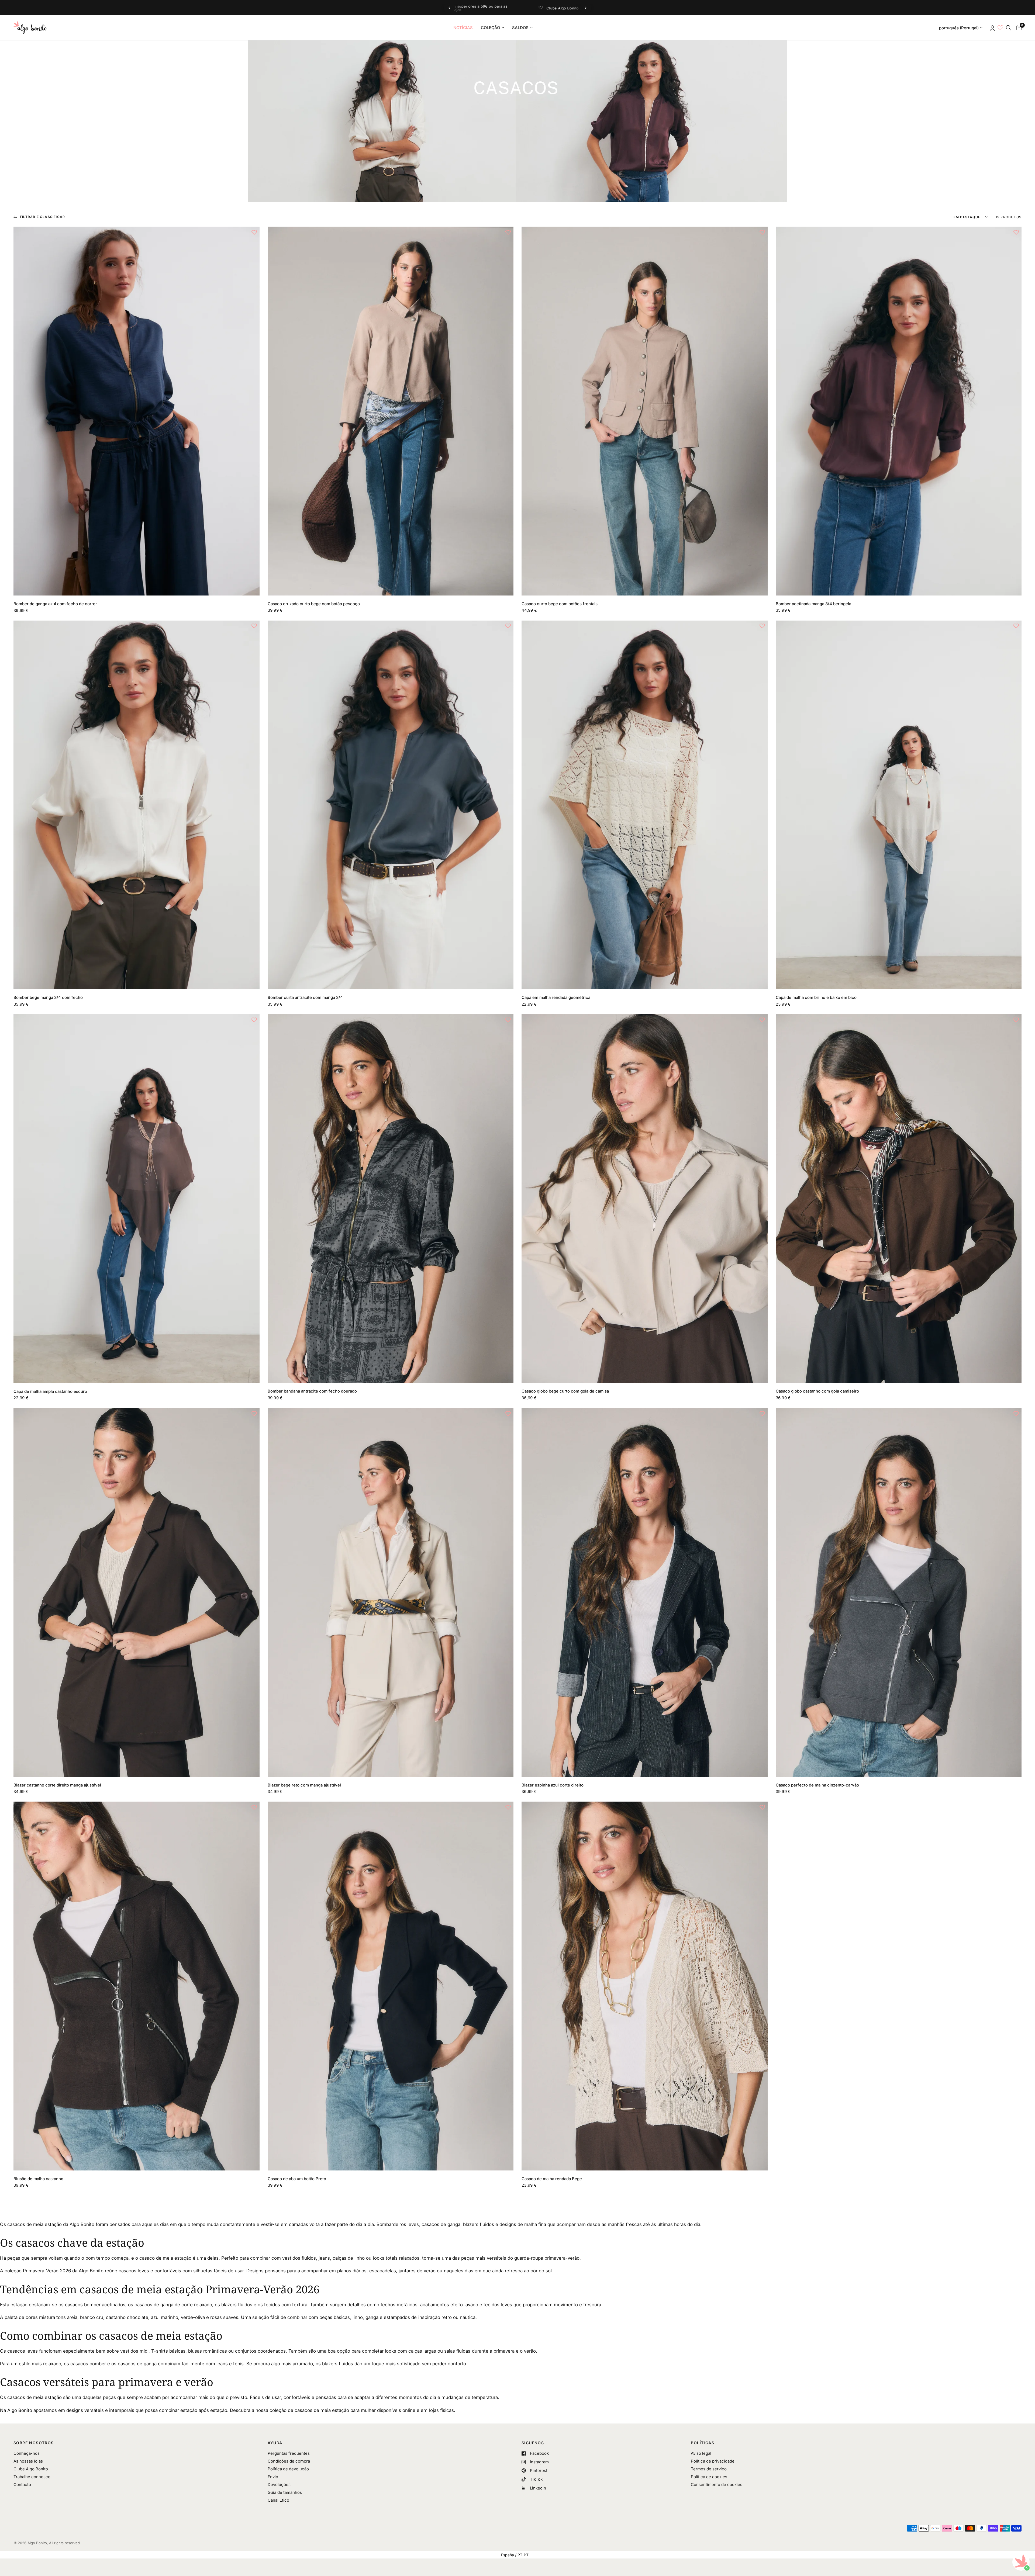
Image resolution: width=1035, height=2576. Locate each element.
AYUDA (275, 2443)
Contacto (22, 2485)
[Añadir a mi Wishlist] (254, 232)
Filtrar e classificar (42, 217)
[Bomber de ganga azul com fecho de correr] (137, 411)
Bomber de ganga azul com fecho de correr (55, 604)
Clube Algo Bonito (31, 2469)
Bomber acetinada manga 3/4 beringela (813, 604)
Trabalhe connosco (32, 2477)
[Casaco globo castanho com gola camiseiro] (899, 1199)
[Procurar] (1008, 28)
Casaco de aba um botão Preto (297, 2179)
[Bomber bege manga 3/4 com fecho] (137, 805)
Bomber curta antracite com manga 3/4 (305, 997)
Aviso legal (701, 2453)
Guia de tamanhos (285, 2492)
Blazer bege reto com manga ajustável (304, 1785)
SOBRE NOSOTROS (34, 2443)
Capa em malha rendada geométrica (556, 997)
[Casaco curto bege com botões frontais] (645, 411)
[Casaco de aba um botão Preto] (391, 1986)
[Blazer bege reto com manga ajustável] (391, 1592)
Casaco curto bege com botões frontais (560, 604)
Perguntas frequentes (289, 2453)
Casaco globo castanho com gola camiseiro (817, 1391)
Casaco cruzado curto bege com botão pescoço (314, 604)
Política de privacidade (713, 2461)
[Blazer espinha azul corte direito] (645, 1592)
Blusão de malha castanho (38, 2179)
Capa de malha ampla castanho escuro (50, 1391)
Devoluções (279, 2485)
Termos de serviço (709, 2469)
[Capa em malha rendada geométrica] (645, 805)
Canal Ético (278, 2500)
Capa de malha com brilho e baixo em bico (816, 997)
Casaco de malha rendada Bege (552, 2179)
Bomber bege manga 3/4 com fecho (48, 997)
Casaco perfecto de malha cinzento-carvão (817, 1785)
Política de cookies (709, 2477)
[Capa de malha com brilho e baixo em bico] (899, 805)
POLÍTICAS (703, 2443)
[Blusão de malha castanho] (137, 1986)
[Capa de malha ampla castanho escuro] (137, 1199)
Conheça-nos (27, 2453)
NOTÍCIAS (463, 28)
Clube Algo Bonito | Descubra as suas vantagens (522, 8)
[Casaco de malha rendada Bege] (645, 1986)
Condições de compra (289, 2461)
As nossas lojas (28, 2461)
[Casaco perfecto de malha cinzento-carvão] (899, 1592)
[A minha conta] (992, 28)
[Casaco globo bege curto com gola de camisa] (645, 1199)
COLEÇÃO (490, 28)
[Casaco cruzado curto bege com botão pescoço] (391, 411)
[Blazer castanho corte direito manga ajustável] (137, 1592)
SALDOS (520, 28)
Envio (273, 2477)
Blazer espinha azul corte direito (553, 1785)
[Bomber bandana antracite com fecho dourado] (391, 1199)
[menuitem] (463, 28)
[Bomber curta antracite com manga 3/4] (391, 805)
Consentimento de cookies (717, 2485)
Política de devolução (288, 2469)
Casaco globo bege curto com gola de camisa (565, 1391)
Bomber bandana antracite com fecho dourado (312, 1391)
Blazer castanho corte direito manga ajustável (57, 1785)
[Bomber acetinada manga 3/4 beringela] (899, 411)
